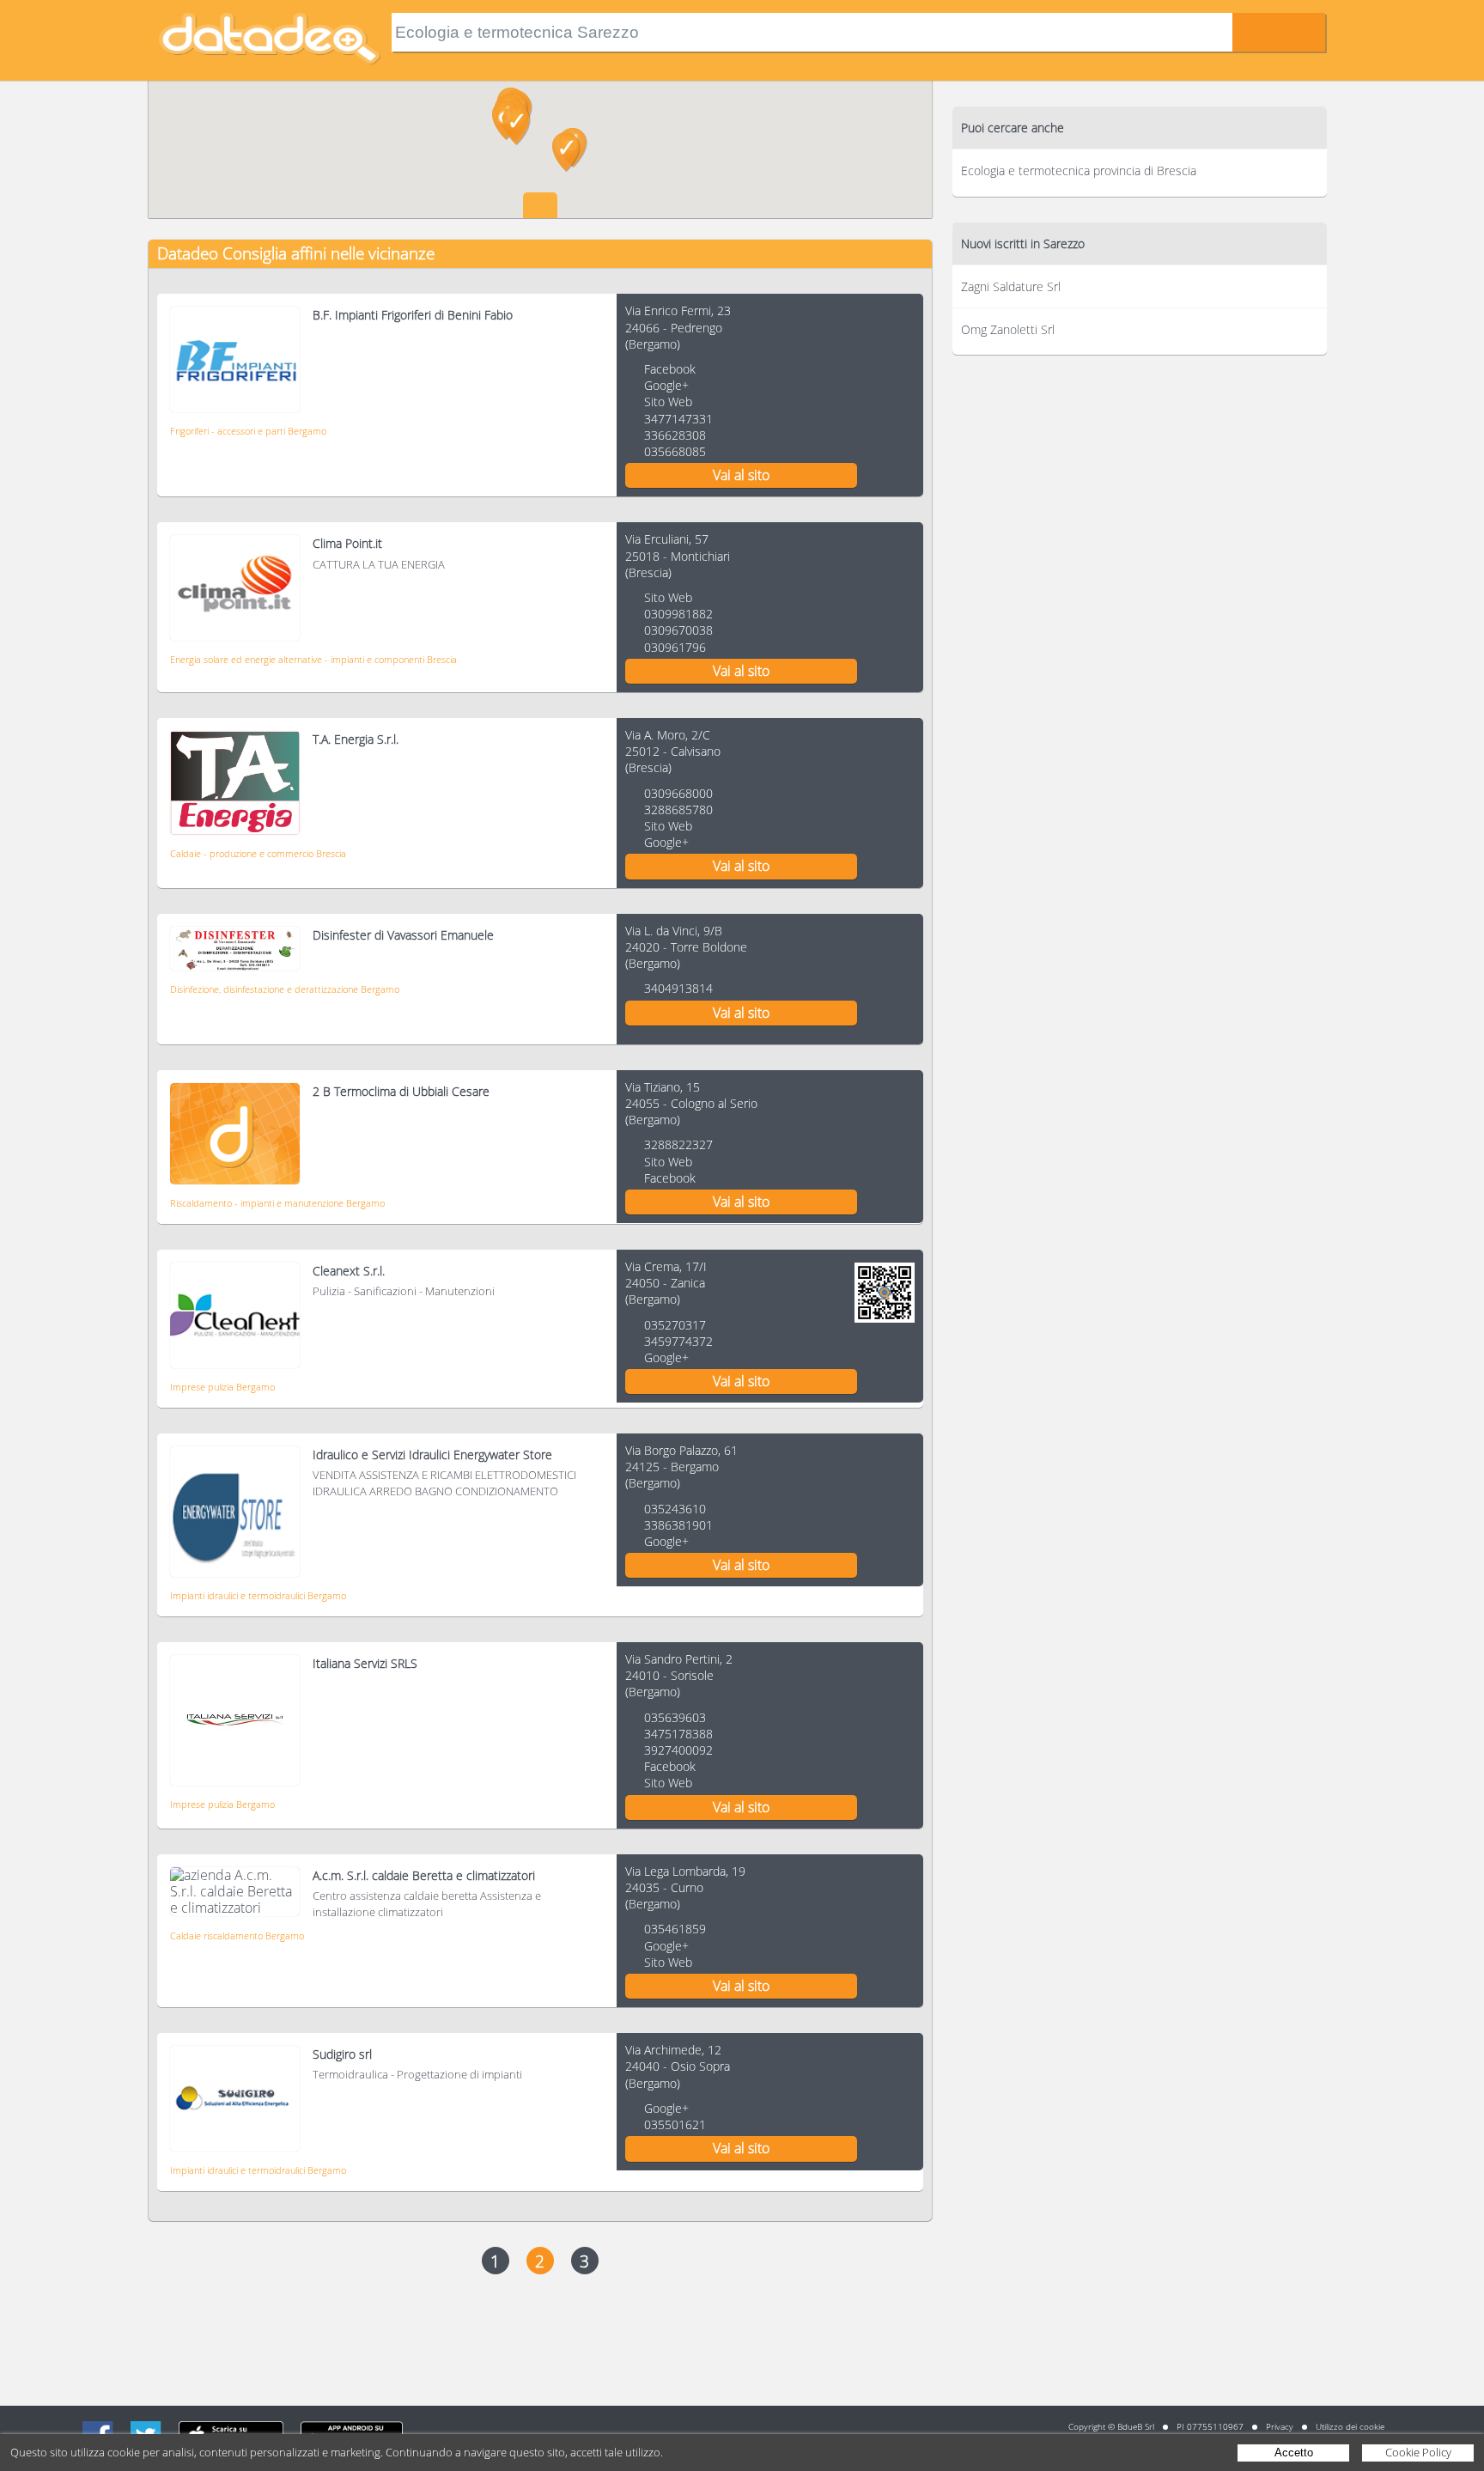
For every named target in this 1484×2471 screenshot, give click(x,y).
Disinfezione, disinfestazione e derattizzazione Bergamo (285, 989)
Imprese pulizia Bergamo (222, 1387)
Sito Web (668, 402)
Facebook (670, 369)
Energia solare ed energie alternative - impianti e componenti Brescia (313, 659)
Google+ (666, 385)
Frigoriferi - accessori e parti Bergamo (248, 431)
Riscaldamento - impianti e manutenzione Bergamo (277, 1203)
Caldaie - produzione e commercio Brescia (258, 853)
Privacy (1280, 2426)
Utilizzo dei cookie (1350, 2426)
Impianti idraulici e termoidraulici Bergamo (258, 1595)
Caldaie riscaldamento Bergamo (237, 1935)
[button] (566, 152)
